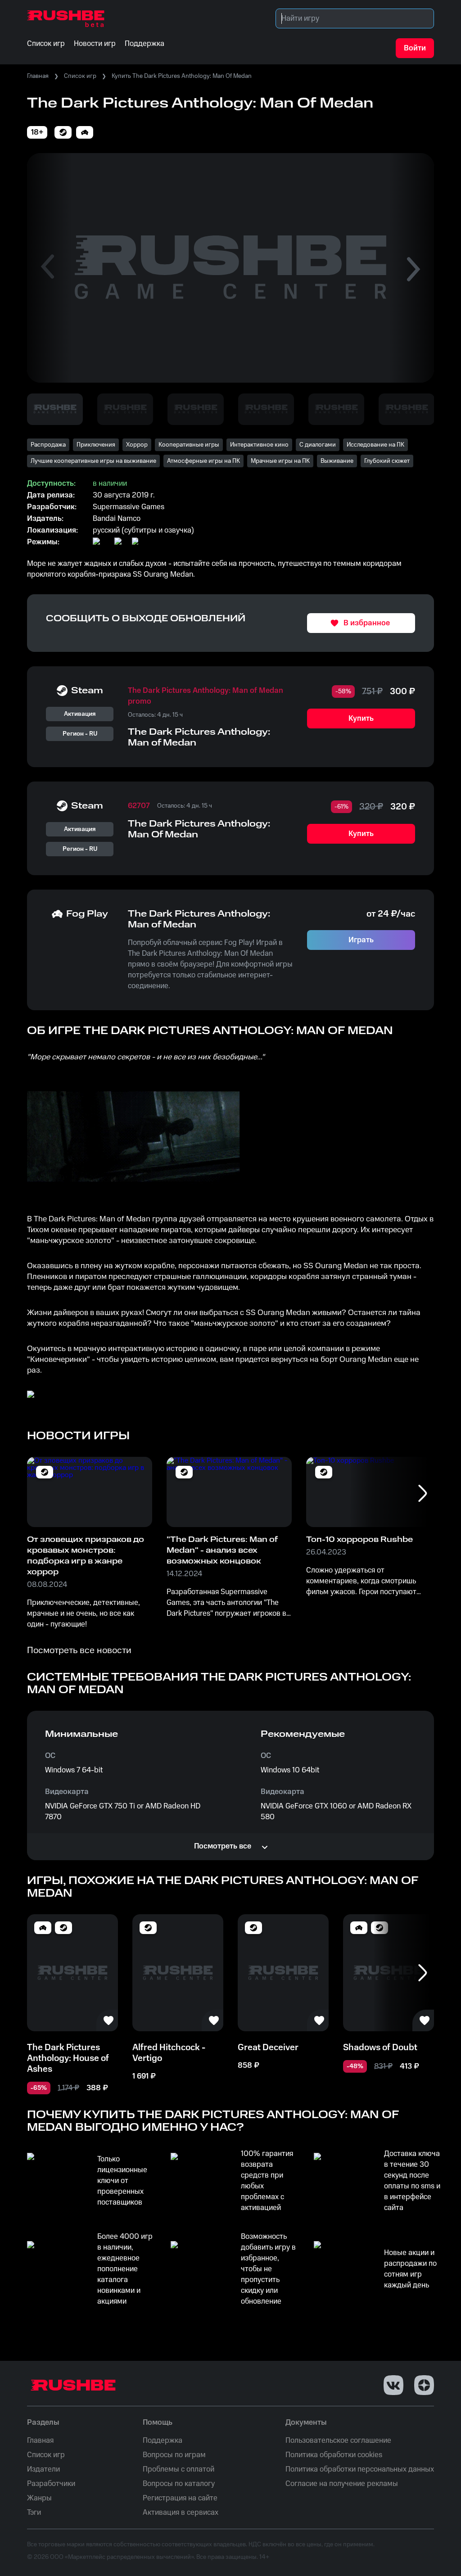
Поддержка (163, 2440)
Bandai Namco (117, 519)
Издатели (43, 2469)
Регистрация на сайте (180, 2498)
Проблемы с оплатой (179, 2469)
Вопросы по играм (174, 2455)
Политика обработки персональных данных (360, 2469)
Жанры (39, 2498)
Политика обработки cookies (334, 2455)
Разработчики (51, 2484)
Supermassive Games (129, 507)
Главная (38, 76)
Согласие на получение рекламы (342, 2484)
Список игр (80, 76)
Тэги (34, 2513)
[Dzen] (424, 2385)
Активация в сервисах (181, 2513)
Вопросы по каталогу (179, 2484)
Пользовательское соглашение (338, 2440)
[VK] (393, 2385)
